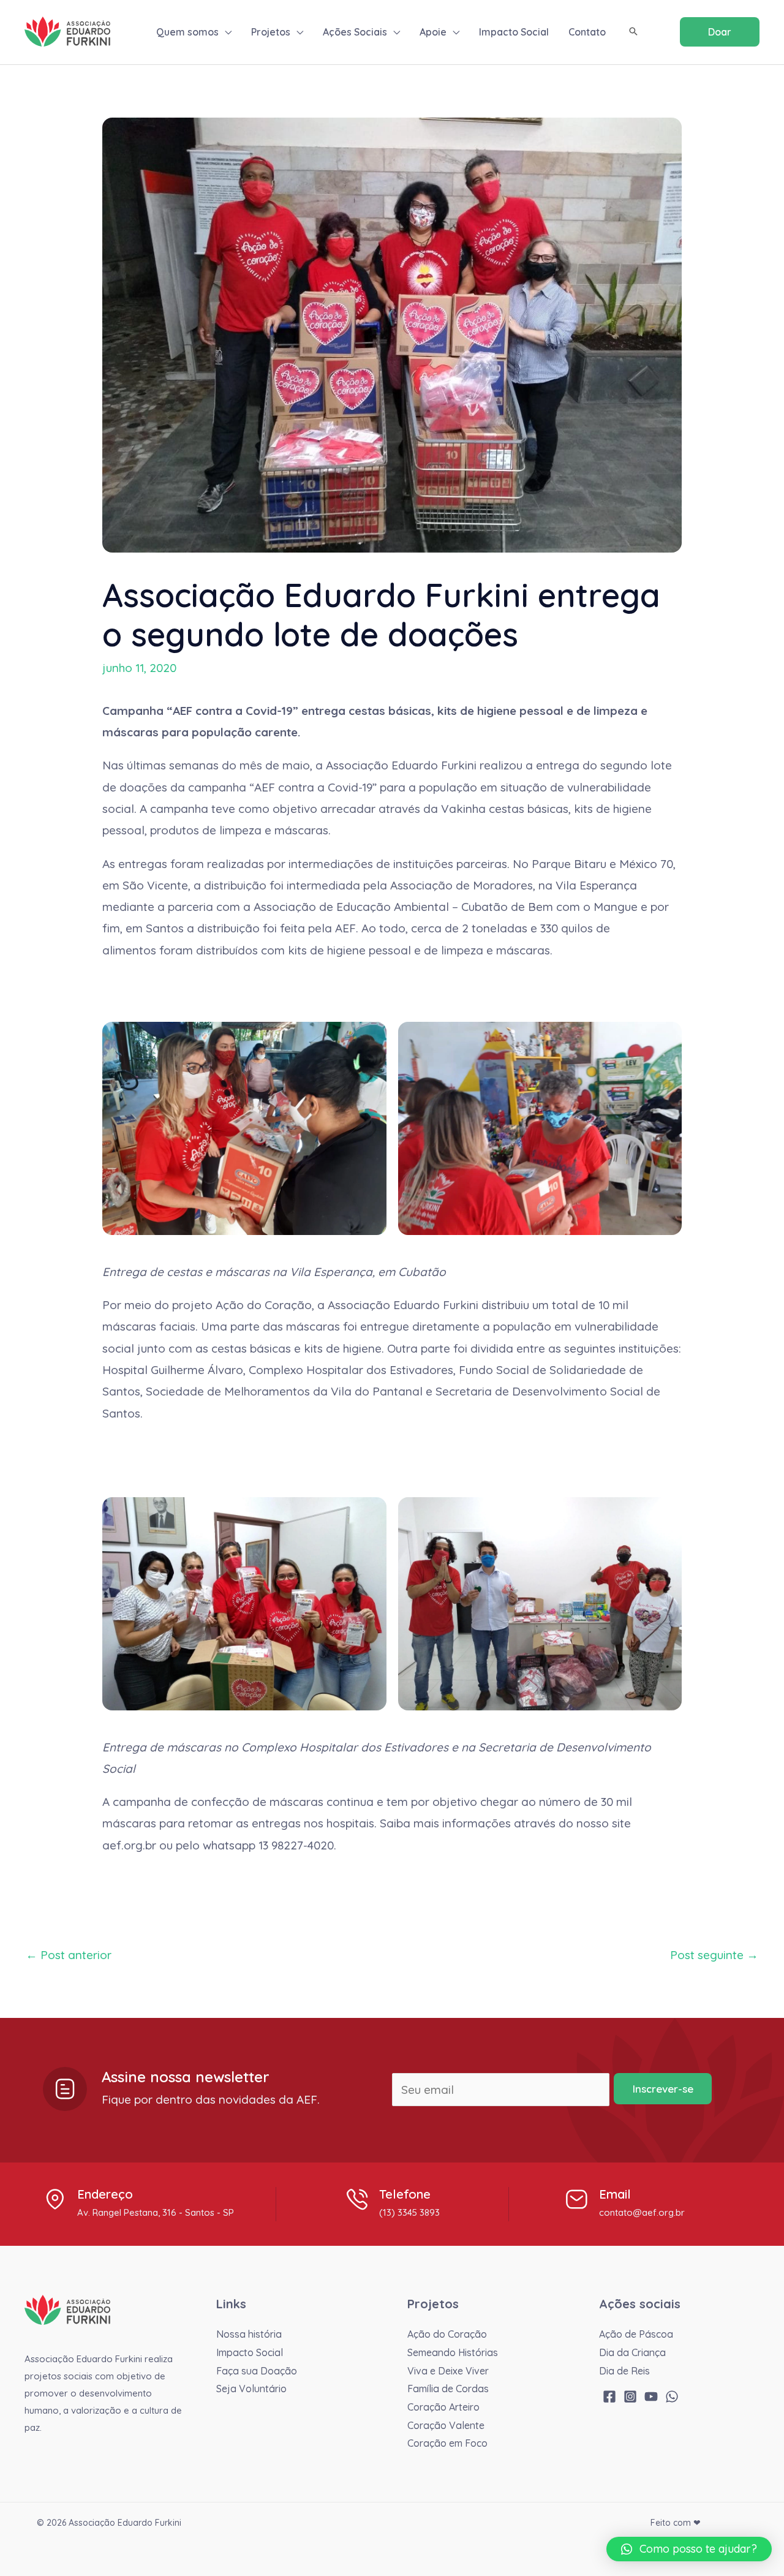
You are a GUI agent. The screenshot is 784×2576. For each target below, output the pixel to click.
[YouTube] (651, 2397)
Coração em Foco (447, 2443)
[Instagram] (630, 2397)
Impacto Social (250, 2352)
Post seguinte (714, 1955)
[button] (225, 32)
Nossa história (249, 2334)
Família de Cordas (448, 2389)
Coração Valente (446, 2425)
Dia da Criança (632, 2352)
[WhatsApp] (672, 2397)
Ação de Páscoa (636, 2334)
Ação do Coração (447, 2334)
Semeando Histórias (453, 2352)
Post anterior (69, 1955)
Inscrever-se (663, 2089)
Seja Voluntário (251, 2389)
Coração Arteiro (443, 2407)
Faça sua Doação (257, 2371)
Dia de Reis (624, 2371)
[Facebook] (609, 2397)
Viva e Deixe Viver (448, 2371)
